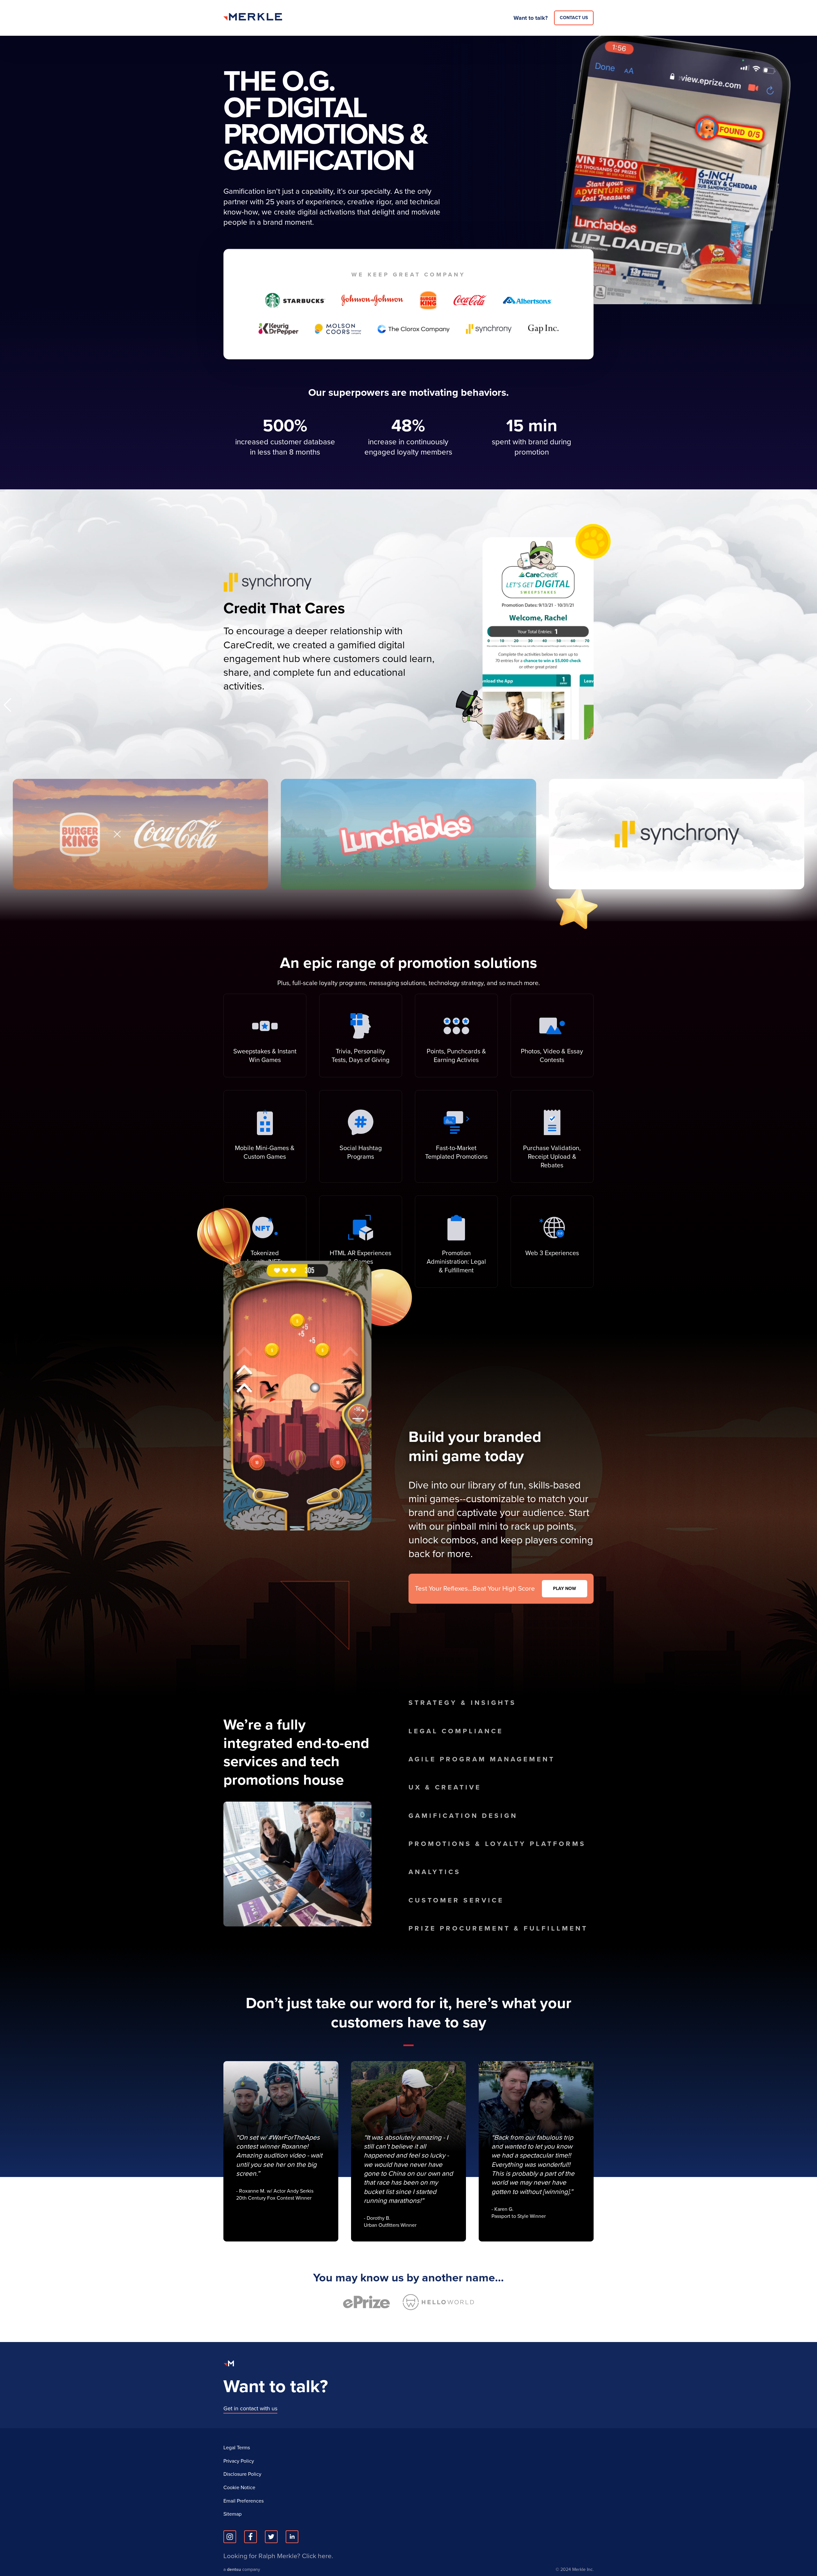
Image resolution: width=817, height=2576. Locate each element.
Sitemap (232, 2514)
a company (242, 2570)
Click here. (318, 2556)
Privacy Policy (239, 2461)
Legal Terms (237, 2448)
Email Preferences (244, 2501)
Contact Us (574, 18)
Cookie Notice (239, 2488)
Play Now (565, 1589)
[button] (810, 705)
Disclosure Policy (242, 2474)
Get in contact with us (250, 2408)
